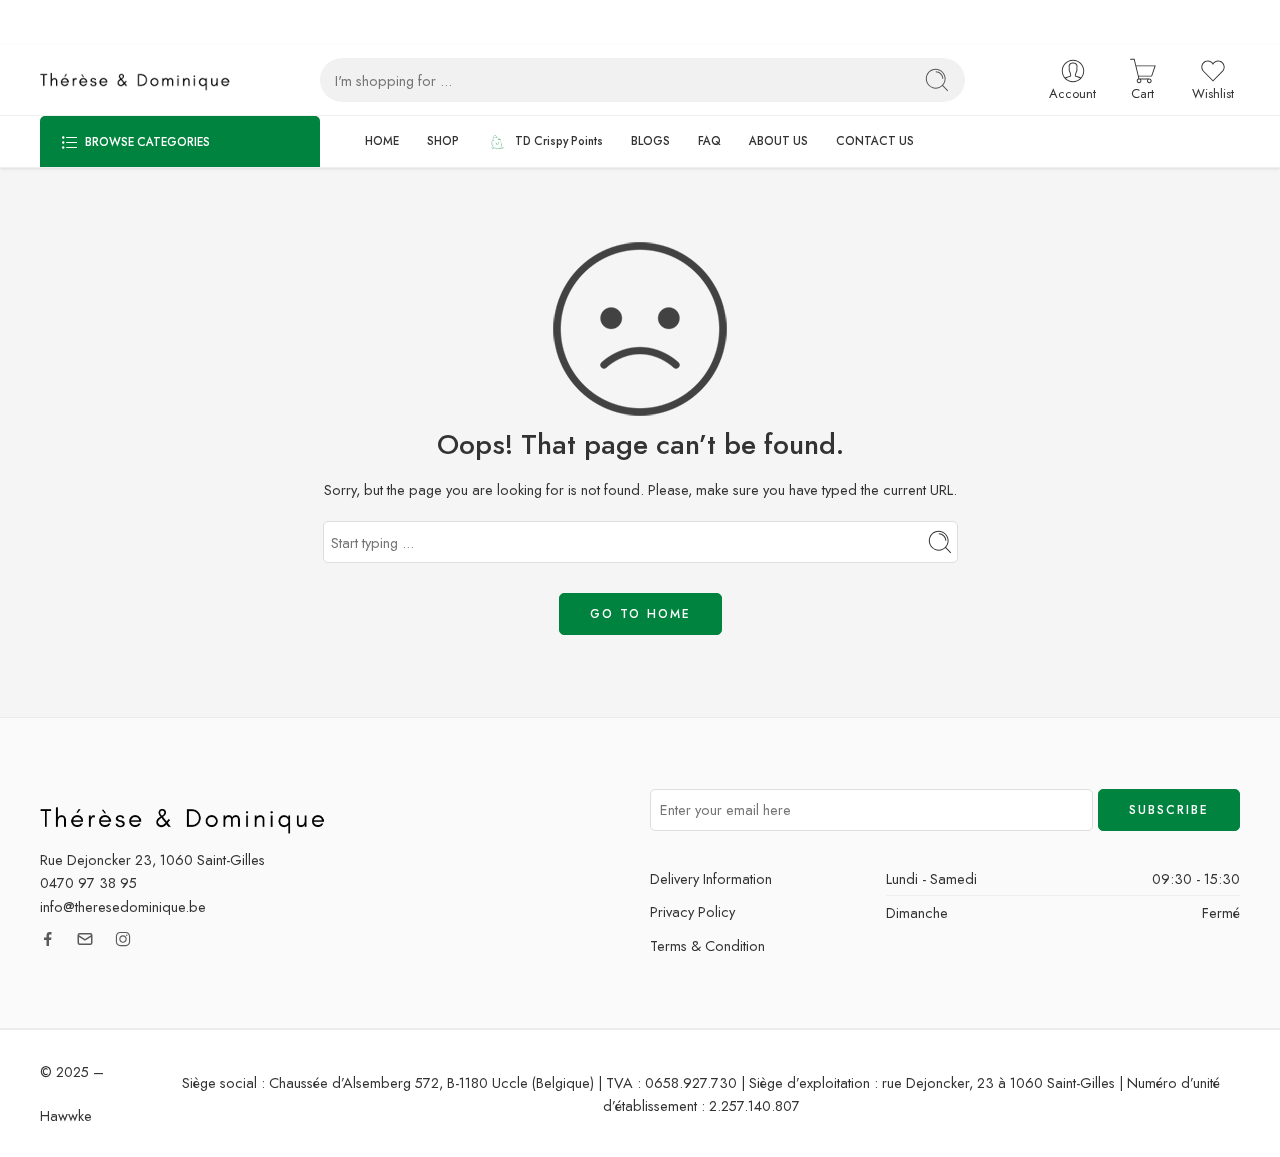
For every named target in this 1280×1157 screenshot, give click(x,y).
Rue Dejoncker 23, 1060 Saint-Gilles (152, 859)
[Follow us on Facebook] (48, 939)
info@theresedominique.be (123, 906)
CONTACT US (875, 141)
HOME (382, 141)
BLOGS (650, 141)
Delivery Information (711, 878)
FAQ (709, 141)
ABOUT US (778, 141)
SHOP (443, 141)
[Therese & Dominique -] (140, 80)
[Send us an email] (85, 939)
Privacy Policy (692, 911)
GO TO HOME (640, 614)
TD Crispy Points (559, 141)
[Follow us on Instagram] (123, 939)
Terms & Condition (707, 945)
